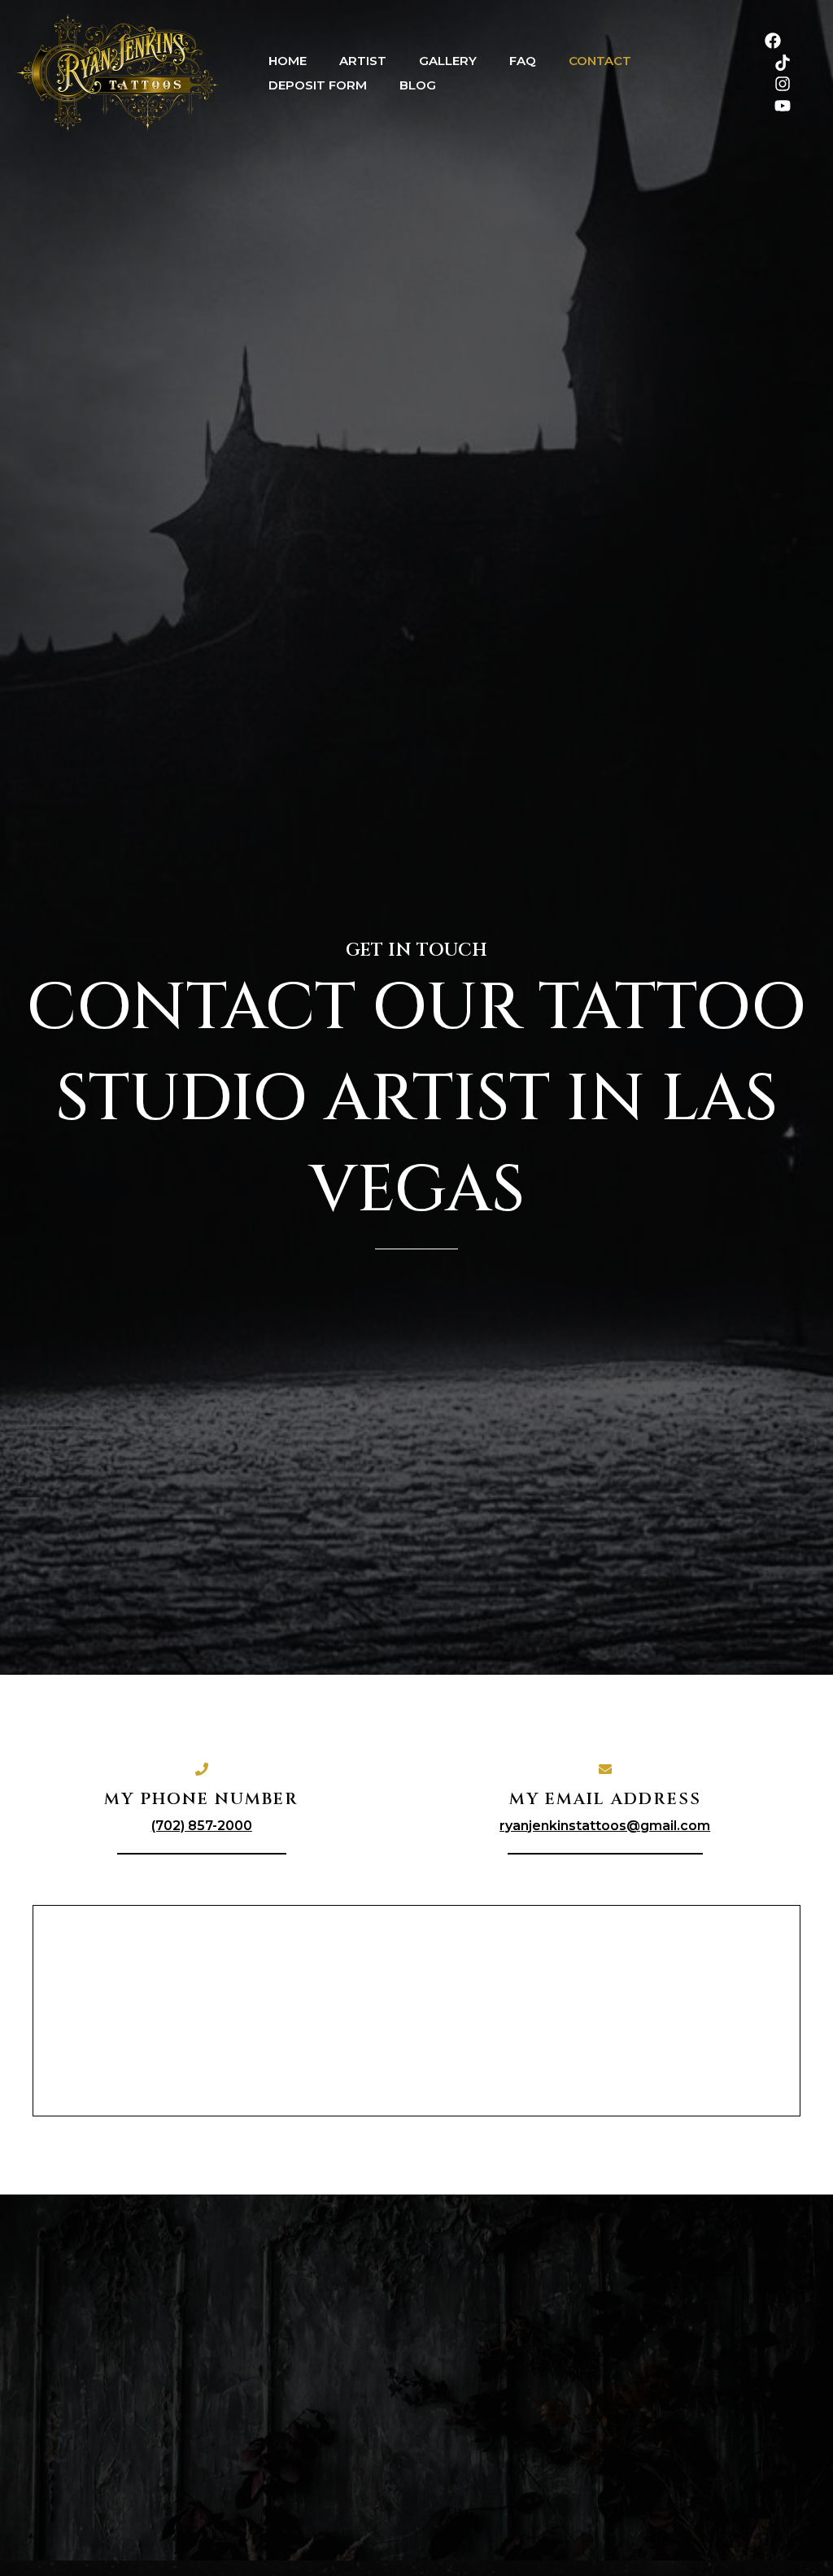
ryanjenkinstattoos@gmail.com (605, 1826)
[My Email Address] (605, 1769)
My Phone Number (201, 1799)
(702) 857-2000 (202, 1826)
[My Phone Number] (202, 1769)
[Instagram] (783, 84)
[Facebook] (773, 41)
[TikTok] (783, 63)
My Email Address (605, 1799)
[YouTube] (783, 106)
